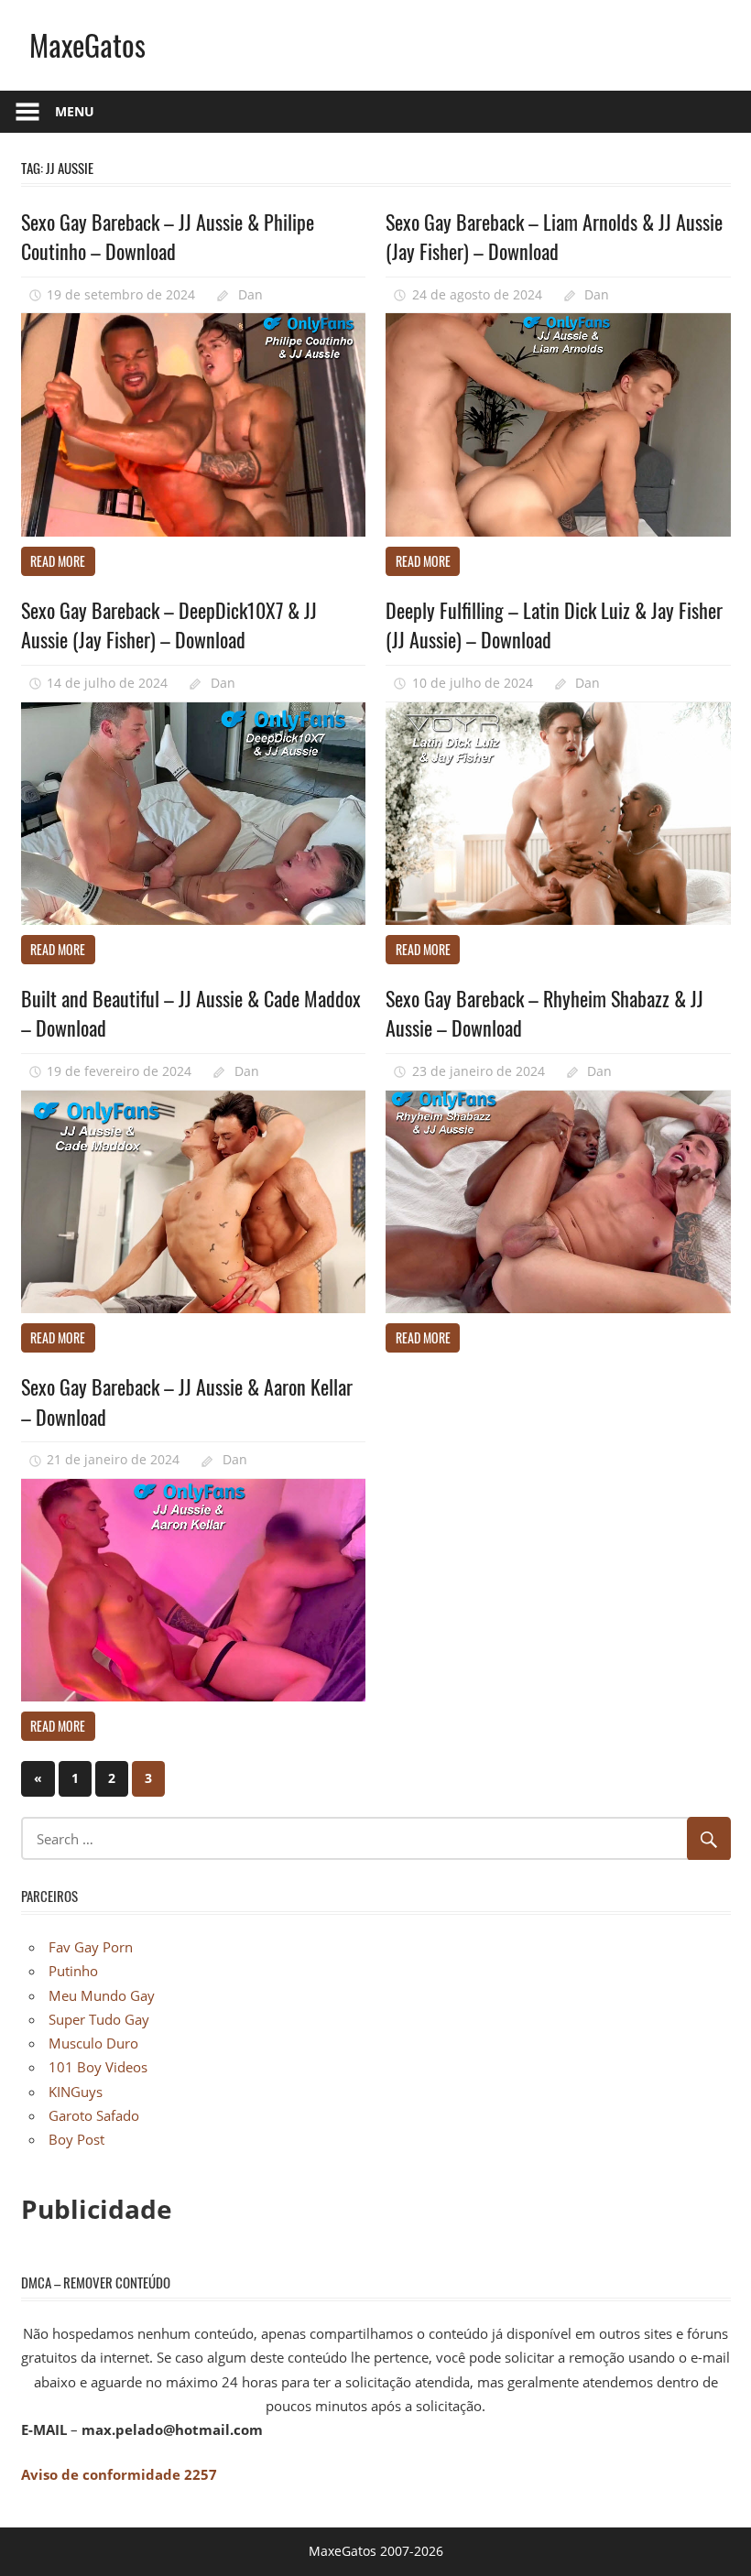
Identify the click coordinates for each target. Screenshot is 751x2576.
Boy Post (76, 2139)
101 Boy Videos (98, 2067)
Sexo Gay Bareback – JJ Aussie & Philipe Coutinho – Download (168, 236)
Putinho (73, 1971)
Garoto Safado (94, 2115)
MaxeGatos (87, 44)
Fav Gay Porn (91, 1947)
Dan (250, 294)
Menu (75, 111)
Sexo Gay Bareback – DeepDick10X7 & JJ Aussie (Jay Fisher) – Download (169, 625)
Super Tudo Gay (99, 2019)
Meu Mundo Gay (102, 1995)
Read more (58, 561)
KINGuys (76, 2092)
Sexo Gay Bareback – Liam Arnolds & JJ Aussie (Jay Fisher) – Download (554, 236)
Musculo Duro (93, 2043)
